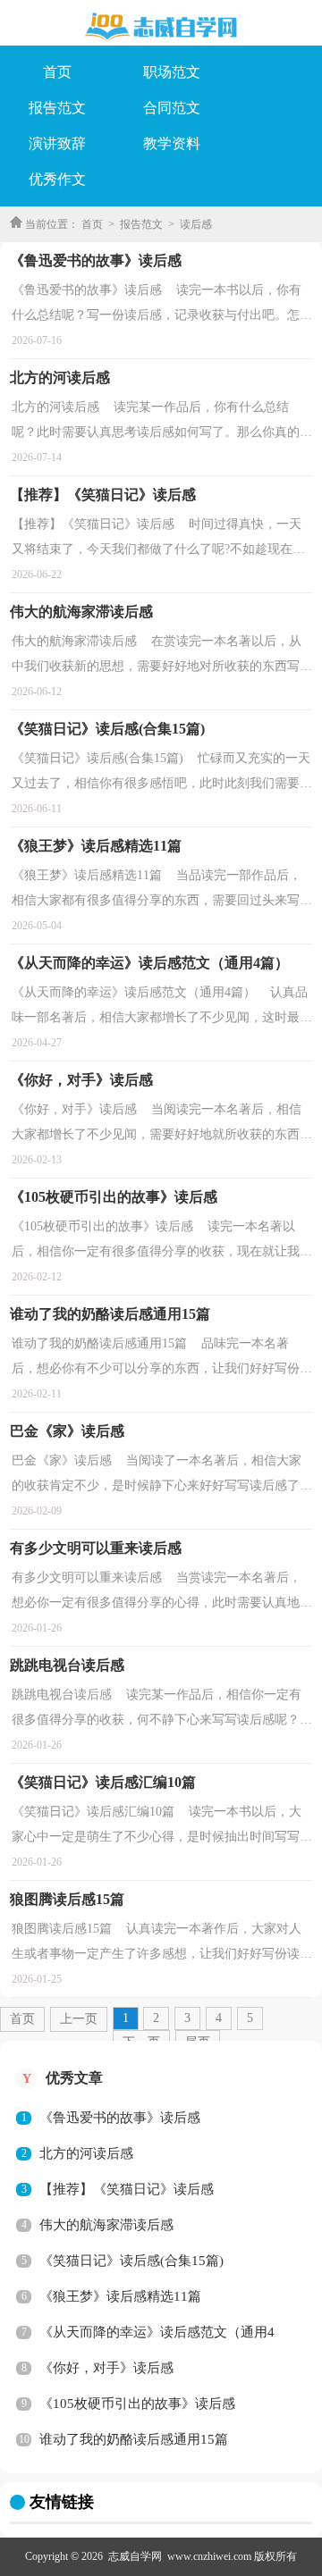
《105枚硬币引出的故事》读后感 (137, 2404)
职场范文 (172, 72)
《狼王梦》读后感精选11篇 (120, 2296)
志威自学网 (135, 2556)
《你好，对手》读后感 (106, 2368)
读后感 (196, 224)
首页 (57, 72)
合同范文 (172, 108)
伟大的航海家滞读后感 (106, 2225)
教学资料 (172, 143)
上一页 (79, 2019)
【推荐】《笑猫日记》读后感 (127, 2189)
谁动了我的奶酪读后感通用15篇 (134, 2439)
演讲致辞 (57, 143)
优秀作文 (57, 179)
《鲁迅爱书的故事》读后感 (120, 2118)
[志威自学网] (161, 27)
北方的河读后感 (86, 2153)
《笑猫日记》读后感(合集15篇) (131, 2261)
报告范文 (57, 108)
